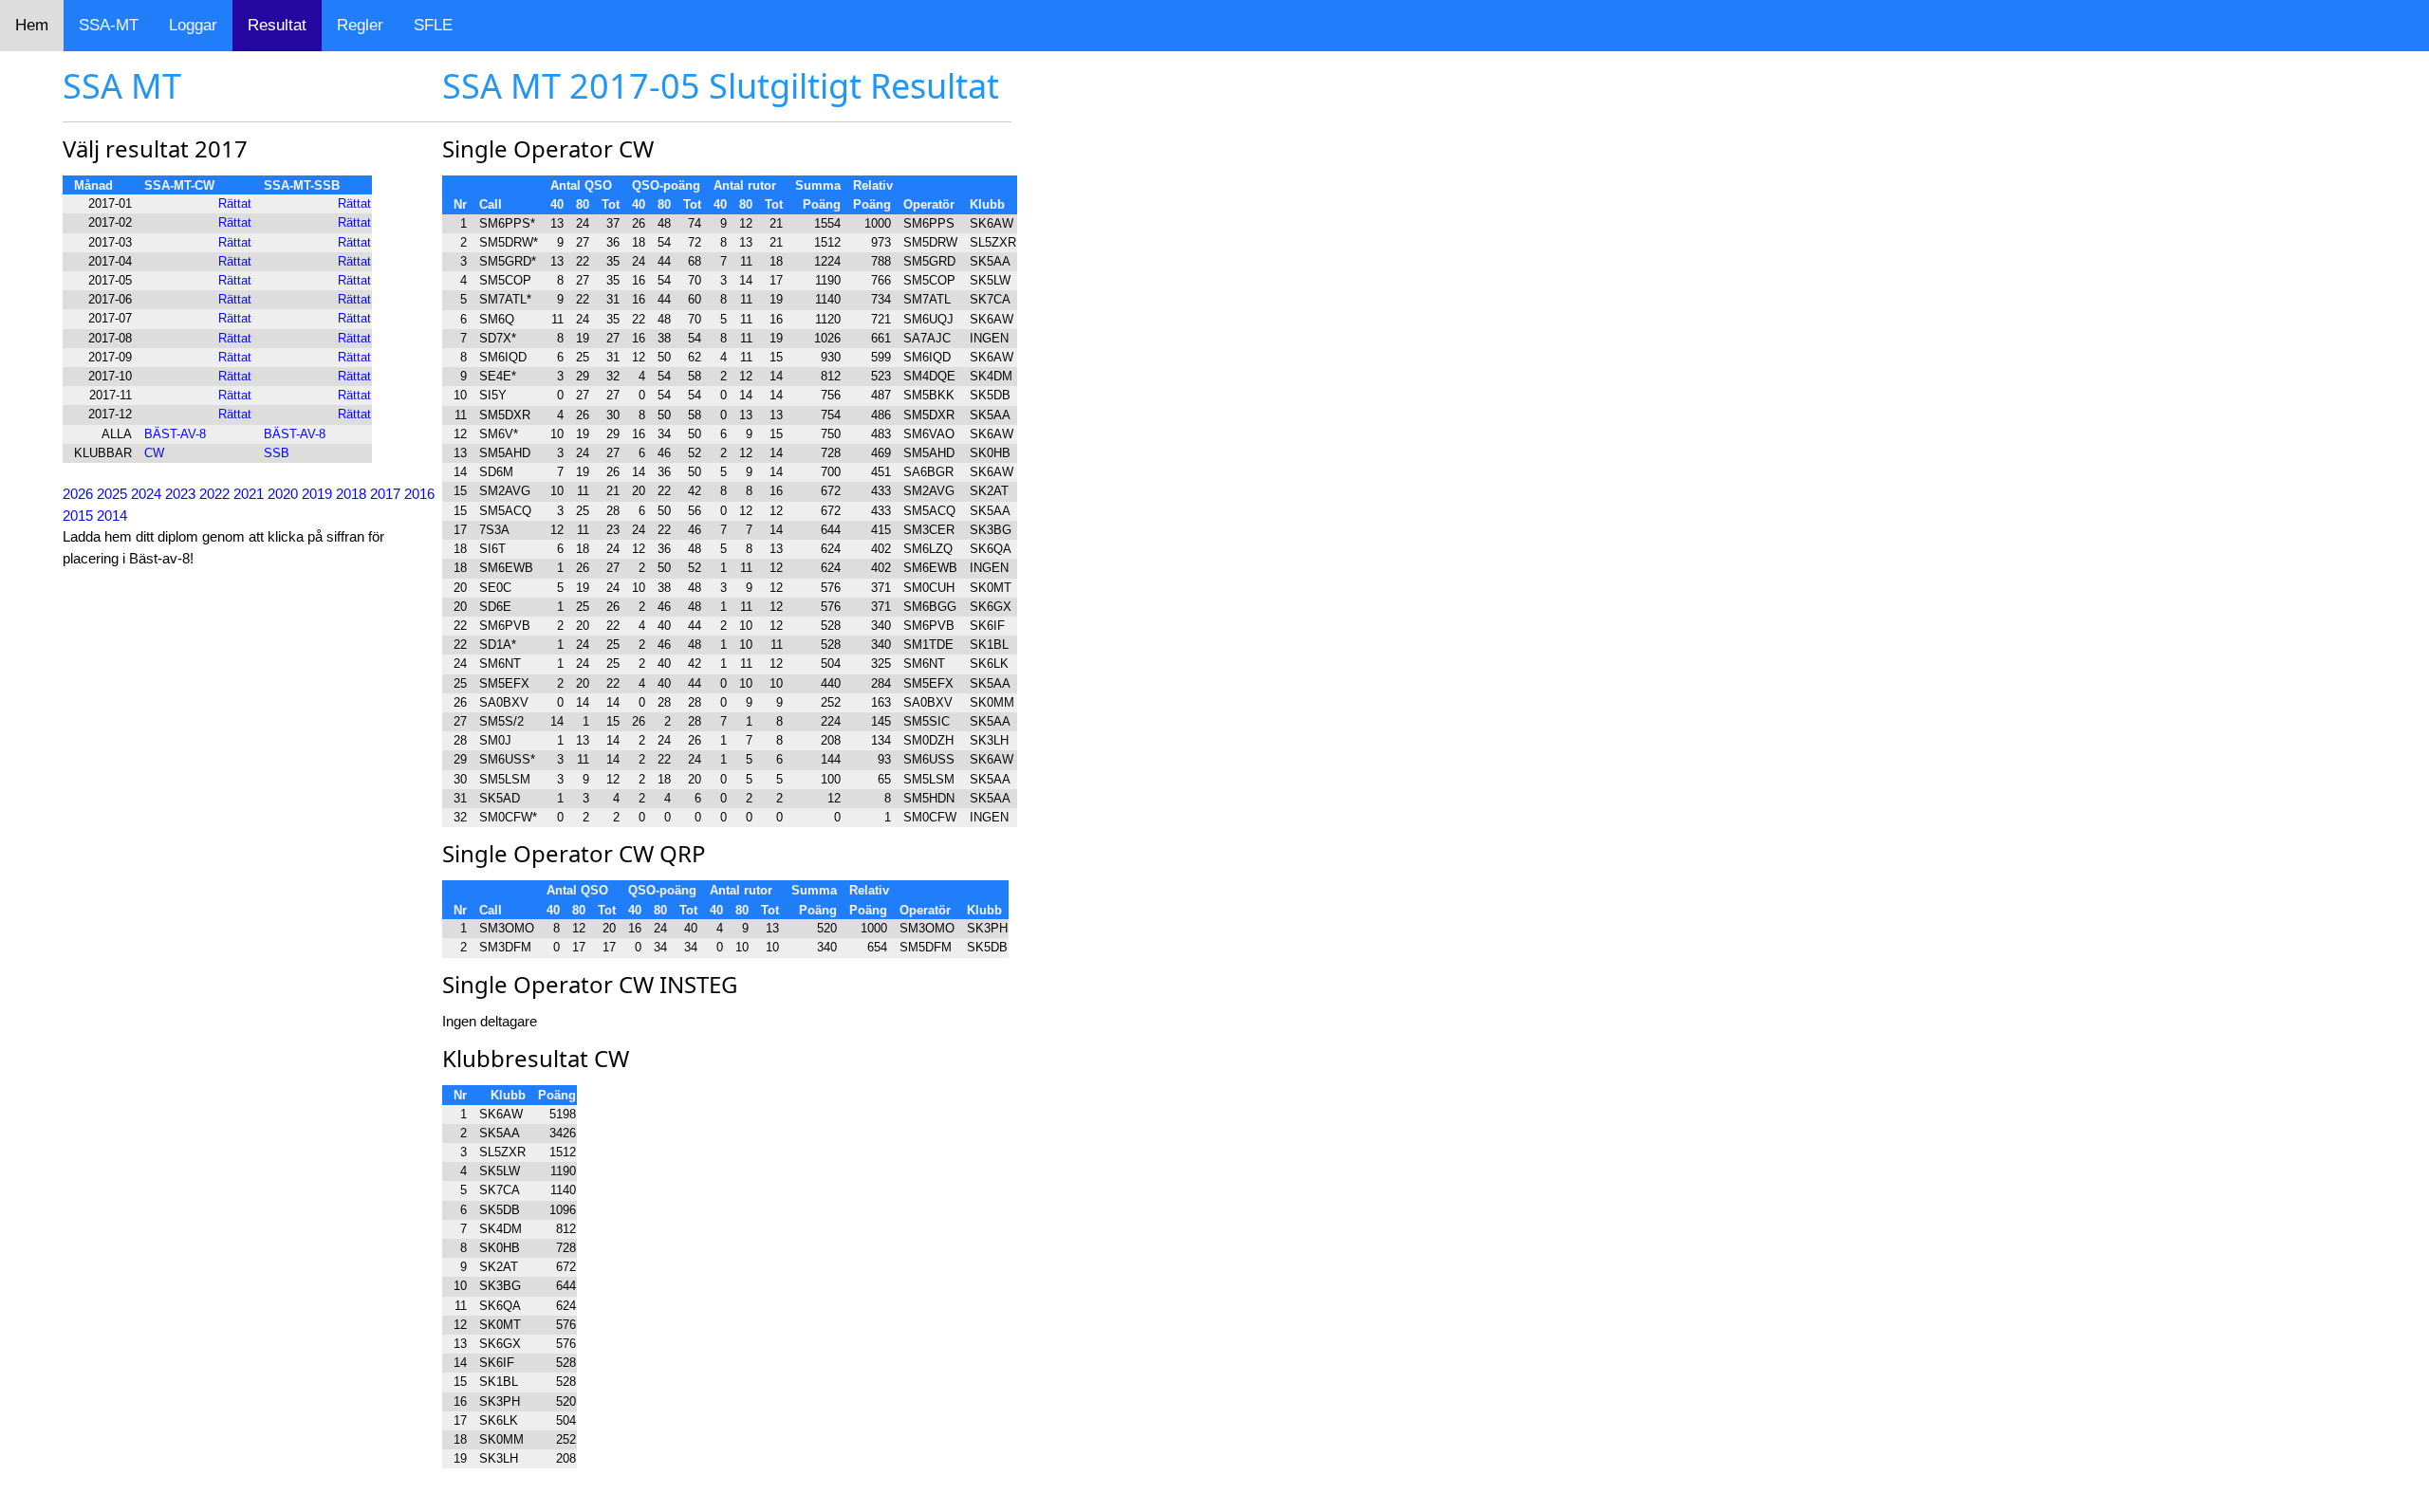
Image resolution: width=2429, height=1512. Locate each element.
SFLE (433, 25)
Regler (360, 25)
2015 (78, 516)
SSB (277, 453)
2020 (283, 494)
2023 (180, 494)
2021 (249, 494)
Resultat (277, 25)
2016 (419, 494)
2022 (214, 494)
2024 (146, 494)
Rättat (235, 203)
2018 (351, 494)
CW (154, 453)
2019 (317, 494)
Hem (32, 25)
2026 (78, 494)
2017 (385, 494)
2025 (112, 494)
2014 (112, 516)
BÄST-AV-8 (175, 434)
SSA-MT (109, 25)
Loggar (193, 25)
